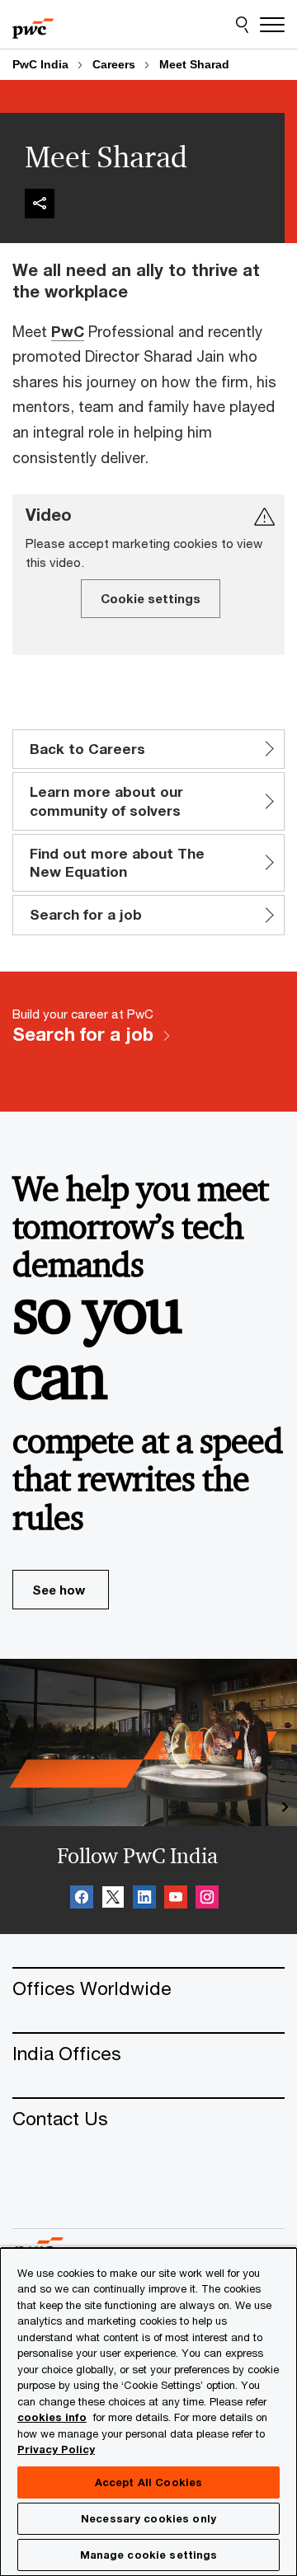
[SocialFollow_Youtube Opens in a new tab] (176, 1899)
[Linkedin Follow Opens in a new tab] (144, 1899)
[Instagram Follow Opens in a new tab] (207, 1899)
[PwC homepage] (33, 25)
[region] (148, 2411)
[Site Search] (242, 25)
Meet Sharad (194, 64)
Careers (114, 64)
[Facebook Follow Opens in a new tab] (82, 1899)
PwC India (40, 64)
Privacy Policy (56, 2449)
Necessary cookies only (148, 2518)
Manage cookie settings (149, 2555)
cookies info (52, 2417)
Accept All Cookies (148, 2482)
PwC (68, 331)
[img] (40, 204)
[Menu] (272, 25)
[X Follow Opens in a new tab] (113, 1899)
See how (59, 1590)
